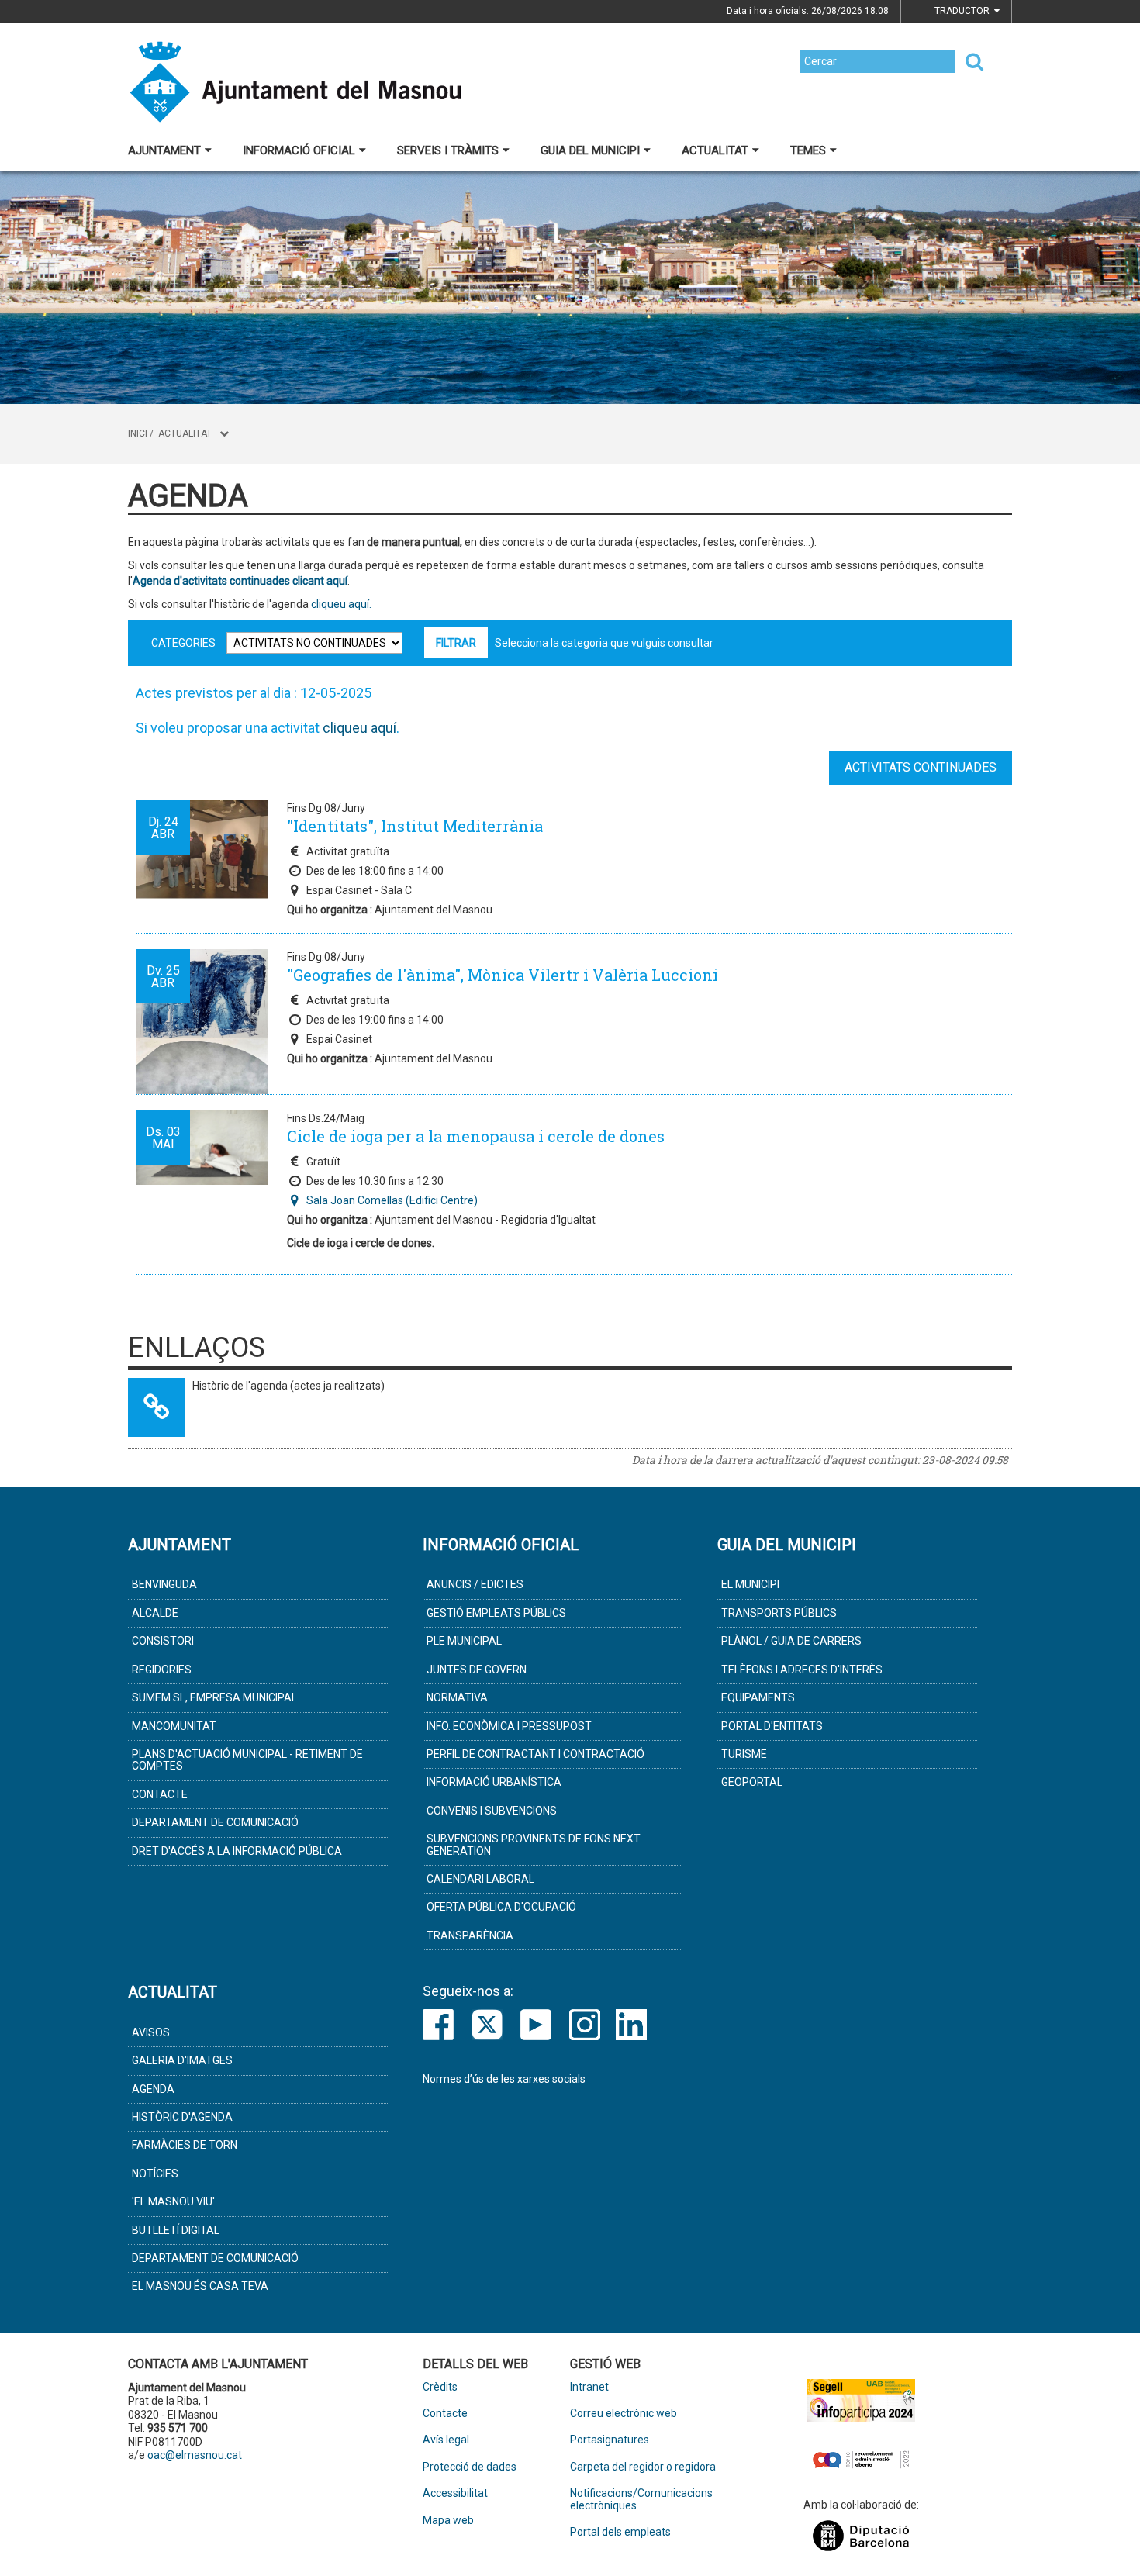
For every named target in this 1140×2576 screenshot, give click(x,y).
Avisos (151, 2032)
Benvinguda (164, 1584)
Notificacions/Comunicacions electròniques (641, 2499)
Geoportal (752, 1782)
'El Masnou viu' (173, 2201)
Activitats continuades (921, 767)
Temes (808, 150)
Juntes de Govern (477, 1670)
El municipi (750, 1584)
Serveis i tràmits (448, 150)
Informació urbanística (494, 1782)
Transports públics (779, 1613)
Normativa (457, 1697)
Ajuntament (164, 150)
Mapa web (448, 2521)
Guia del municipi (590, 150)
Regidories (162, 1670)
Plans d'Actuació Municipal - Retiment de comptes (247, 1760)
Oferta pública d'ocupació (501, 1907)
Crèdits (440, 2387)
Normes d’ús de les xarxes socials (504, 2079)
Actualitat (715, 150)
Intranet (589, 2387)
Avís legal (446, 2440)
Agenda (153, 2089)
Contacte (160, 1794)
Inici (138, 433)
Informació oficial (299, 150)
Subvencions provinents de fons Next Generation (534, 1844)
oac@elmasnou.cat (195, 2455)
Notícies (155, 2174)
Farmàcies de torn (185, 2145)
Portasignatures (610, 2440)
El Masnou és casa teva (200, 2286)
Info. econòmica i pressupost (509, 1726)
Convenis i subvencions (492, 1811)
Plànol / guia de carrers (791, 1641)
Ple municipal (464, 1641)
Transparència (470, 1935)
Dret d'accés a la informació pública (237, 1851)
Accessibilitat (455, 2493)
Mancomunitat (174, 1726)
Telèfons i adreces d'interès (802, 1670)
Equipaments (758, 1697)
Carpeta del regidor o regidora (643, 2467)
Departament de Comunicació (215, 1822)
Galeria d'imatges (182, 2060)
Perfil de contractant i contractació (535, 1754)
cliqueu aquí (359, 728)
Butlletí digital (176, 2230)
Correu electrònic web (624, 2414)
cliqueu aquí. (340, 604)
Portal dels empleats (620, 2532)
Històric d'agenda (182, 2117)
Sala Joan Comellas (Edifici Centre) (392, 1200)
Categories (183, 643)
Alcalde (155, 1613)
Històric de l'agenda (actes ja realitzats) (288, 1386)
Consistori (163, 1641)
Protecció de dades (470, 2467)
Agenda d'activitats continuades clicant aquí (240, 581)
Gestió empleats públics (496, 1613)
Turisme (744, 1754)
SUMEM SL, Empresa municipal (214, 1697)
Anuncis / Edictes (475, 1584)
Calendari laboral (480, 1879)
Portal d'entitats (772, 1726)
